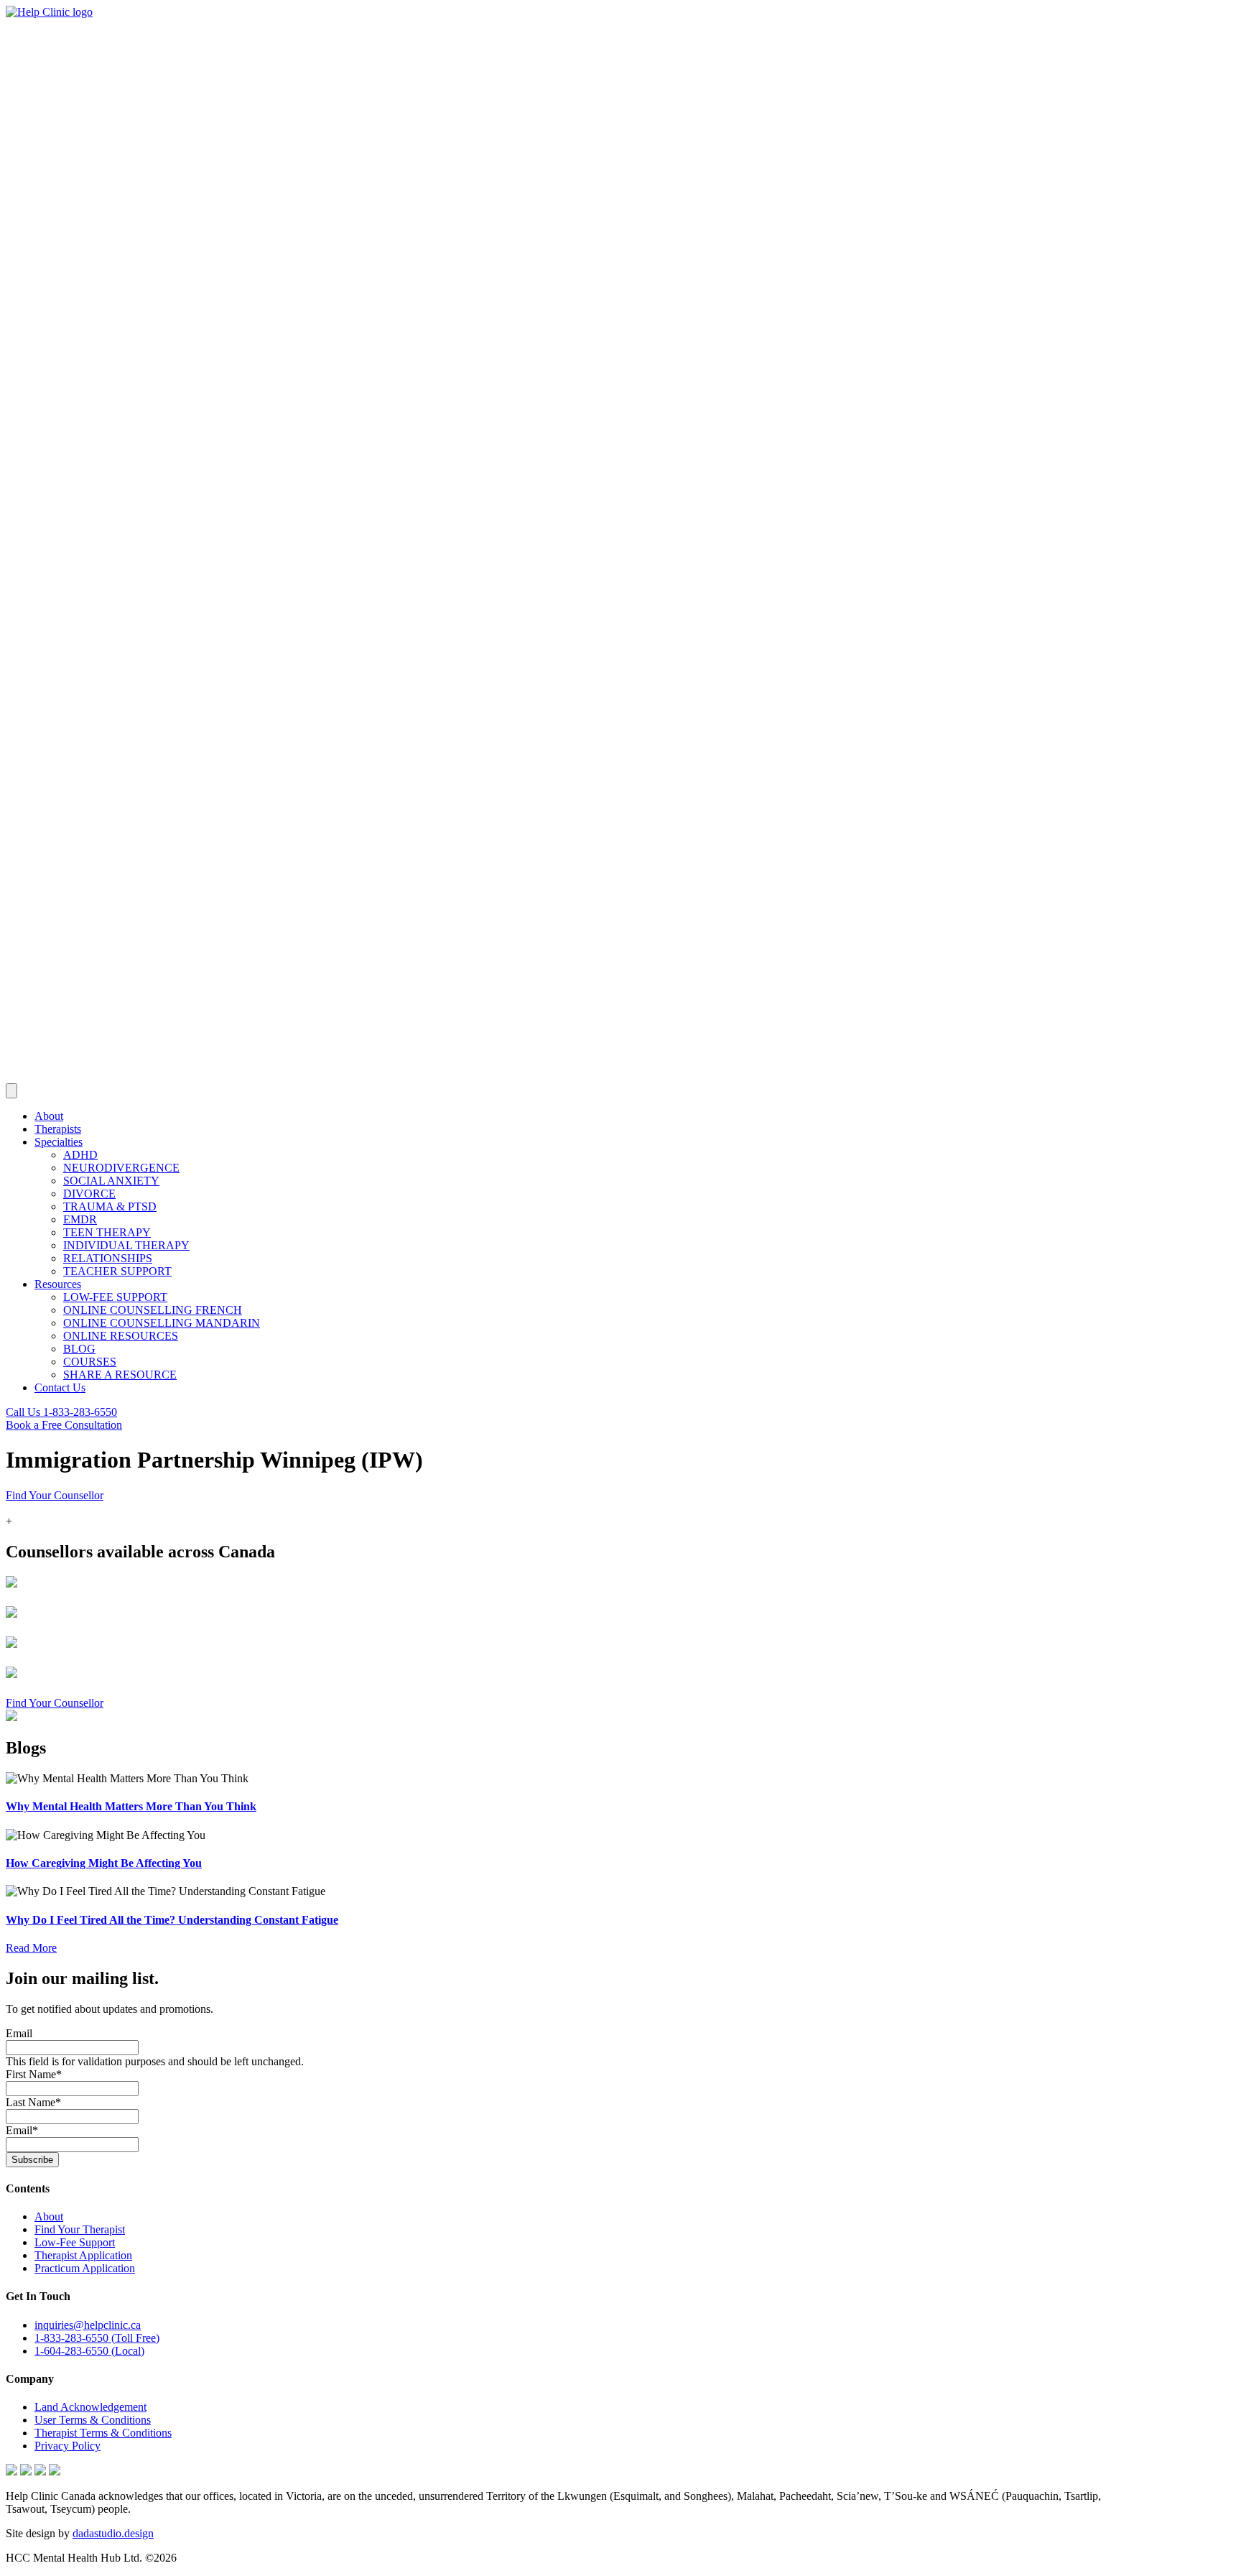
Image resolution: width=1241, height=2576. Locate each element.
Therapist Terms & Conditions (103, 2433)
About (49, 1116)
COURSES (90, 1362)
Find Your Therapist (80, 2229)
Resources (58, 1284)
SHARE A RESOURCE (120, 1375)
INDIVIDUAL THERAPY (126, 1245)
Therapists (58, 1129)
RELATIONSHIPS (108, 1258)
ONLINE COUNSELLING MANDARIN (162, 1323)
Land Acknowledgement (90, 2407)
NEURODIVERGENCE (121, 1168)
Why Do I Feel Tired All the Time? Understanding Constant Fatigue (172, 1920)
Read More (31, 1948)
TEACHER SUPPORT (117, 1271)
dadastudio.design (113, 2533)
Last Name (33, 2102)
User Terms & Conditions (93, 2420)
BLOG (79, 1349)
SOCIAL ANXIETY (111, 1181)
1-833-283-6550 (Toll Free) (97, 2338)
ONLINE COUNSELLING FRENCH (153, 1310)
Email (19, 2033)
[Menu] (11, 1091)
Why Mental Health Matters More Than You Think (131, 1806)
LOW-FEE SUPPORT (115, 1297)
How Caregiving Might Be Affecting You (104, 1863)
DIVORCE (89, 1194)
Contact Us (60, 1387)
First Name (34, 2074)
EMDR (80, 1219)
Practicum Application (85, 2268)
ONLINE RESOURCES (121, 1336)
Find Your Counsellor (55, 1495)
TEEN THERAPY (107, 1232)
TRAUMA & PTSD (110, 1206)
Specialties (59, 1142)
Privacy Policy (68, 2446)
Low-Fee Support (75, 2242)
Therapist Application (83, 2255)
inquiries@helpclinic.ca (88, 2325)
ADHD (80, 1155)
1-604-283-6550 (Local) (89, 2351)
